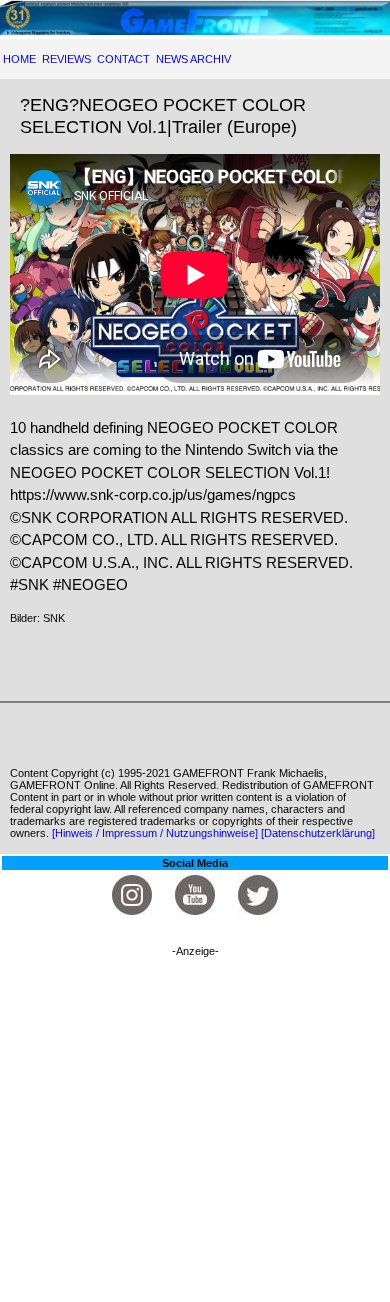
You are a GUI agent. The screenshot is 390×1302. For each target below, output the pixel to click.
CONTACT (123, 59)
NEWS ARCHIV (193, 59)
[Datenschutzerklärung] (318, 833)
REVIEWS (66, 59)
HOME (19, 59)
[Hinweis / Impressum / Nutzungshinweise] (155, 833)
